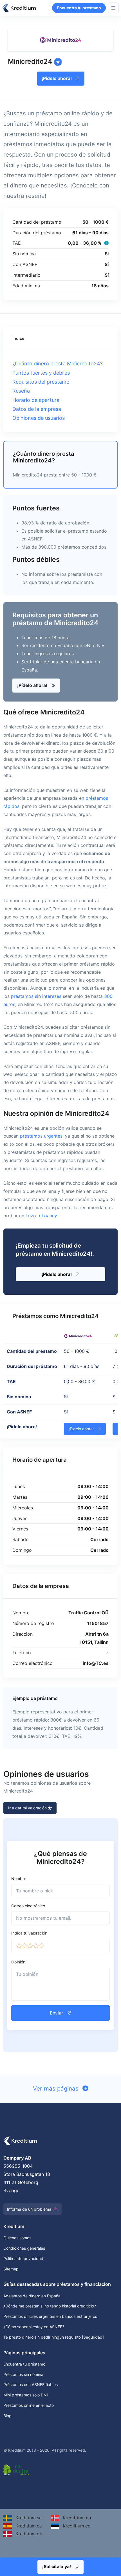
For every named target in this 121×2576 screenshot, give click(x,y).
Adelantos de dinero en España (32, 2296)
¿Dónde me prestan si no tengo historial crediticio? (50, 2306)
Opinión (18, 1962)
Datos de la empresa (37, 409)
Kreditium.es (28, 2526)
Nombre (19, 1879)
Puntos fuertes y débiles (41, 373)
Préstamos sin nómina (23, 2374)
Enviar (57, 2013)
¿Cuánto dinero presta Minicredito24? (58, 364)
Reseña (21, 391)
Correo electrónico (28, 1906)
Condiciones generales (24, 2248)
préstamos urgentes (41, 1136)
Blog (7, 2416)
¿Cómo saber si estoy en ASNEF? (34, 2327)
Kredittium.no (76, 2518)
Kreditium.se (28, 2518)
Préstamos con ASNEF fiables (31, 2384)
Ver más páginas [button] (57, 2088)
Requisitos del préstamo (41, 382)
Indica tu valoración (29, 1933)
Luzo (31, 1216)
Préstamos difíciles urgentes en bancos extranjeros (50, 2316)
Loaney (49, 1216)
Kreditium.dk (28, 2534)
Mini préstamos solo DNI (26, 2395)
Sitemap (11, 2269)
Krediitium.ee (76, 2526)
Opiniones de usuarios (39, 418)
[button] (19, 1946)
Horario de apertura (36, 400)
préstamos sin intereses (36, 996)
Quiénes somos (17, 2238)
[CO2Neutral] (17, 2469)
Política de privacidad (23, 2258)
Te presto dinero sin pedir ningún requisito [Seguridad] (54, 2337)
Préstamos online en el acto (29, 2405)
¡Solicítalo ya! (57, 2566)
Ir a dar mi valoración (28, 1808)
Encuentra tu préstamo (79, 8)
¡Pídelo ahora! (57, 78)
